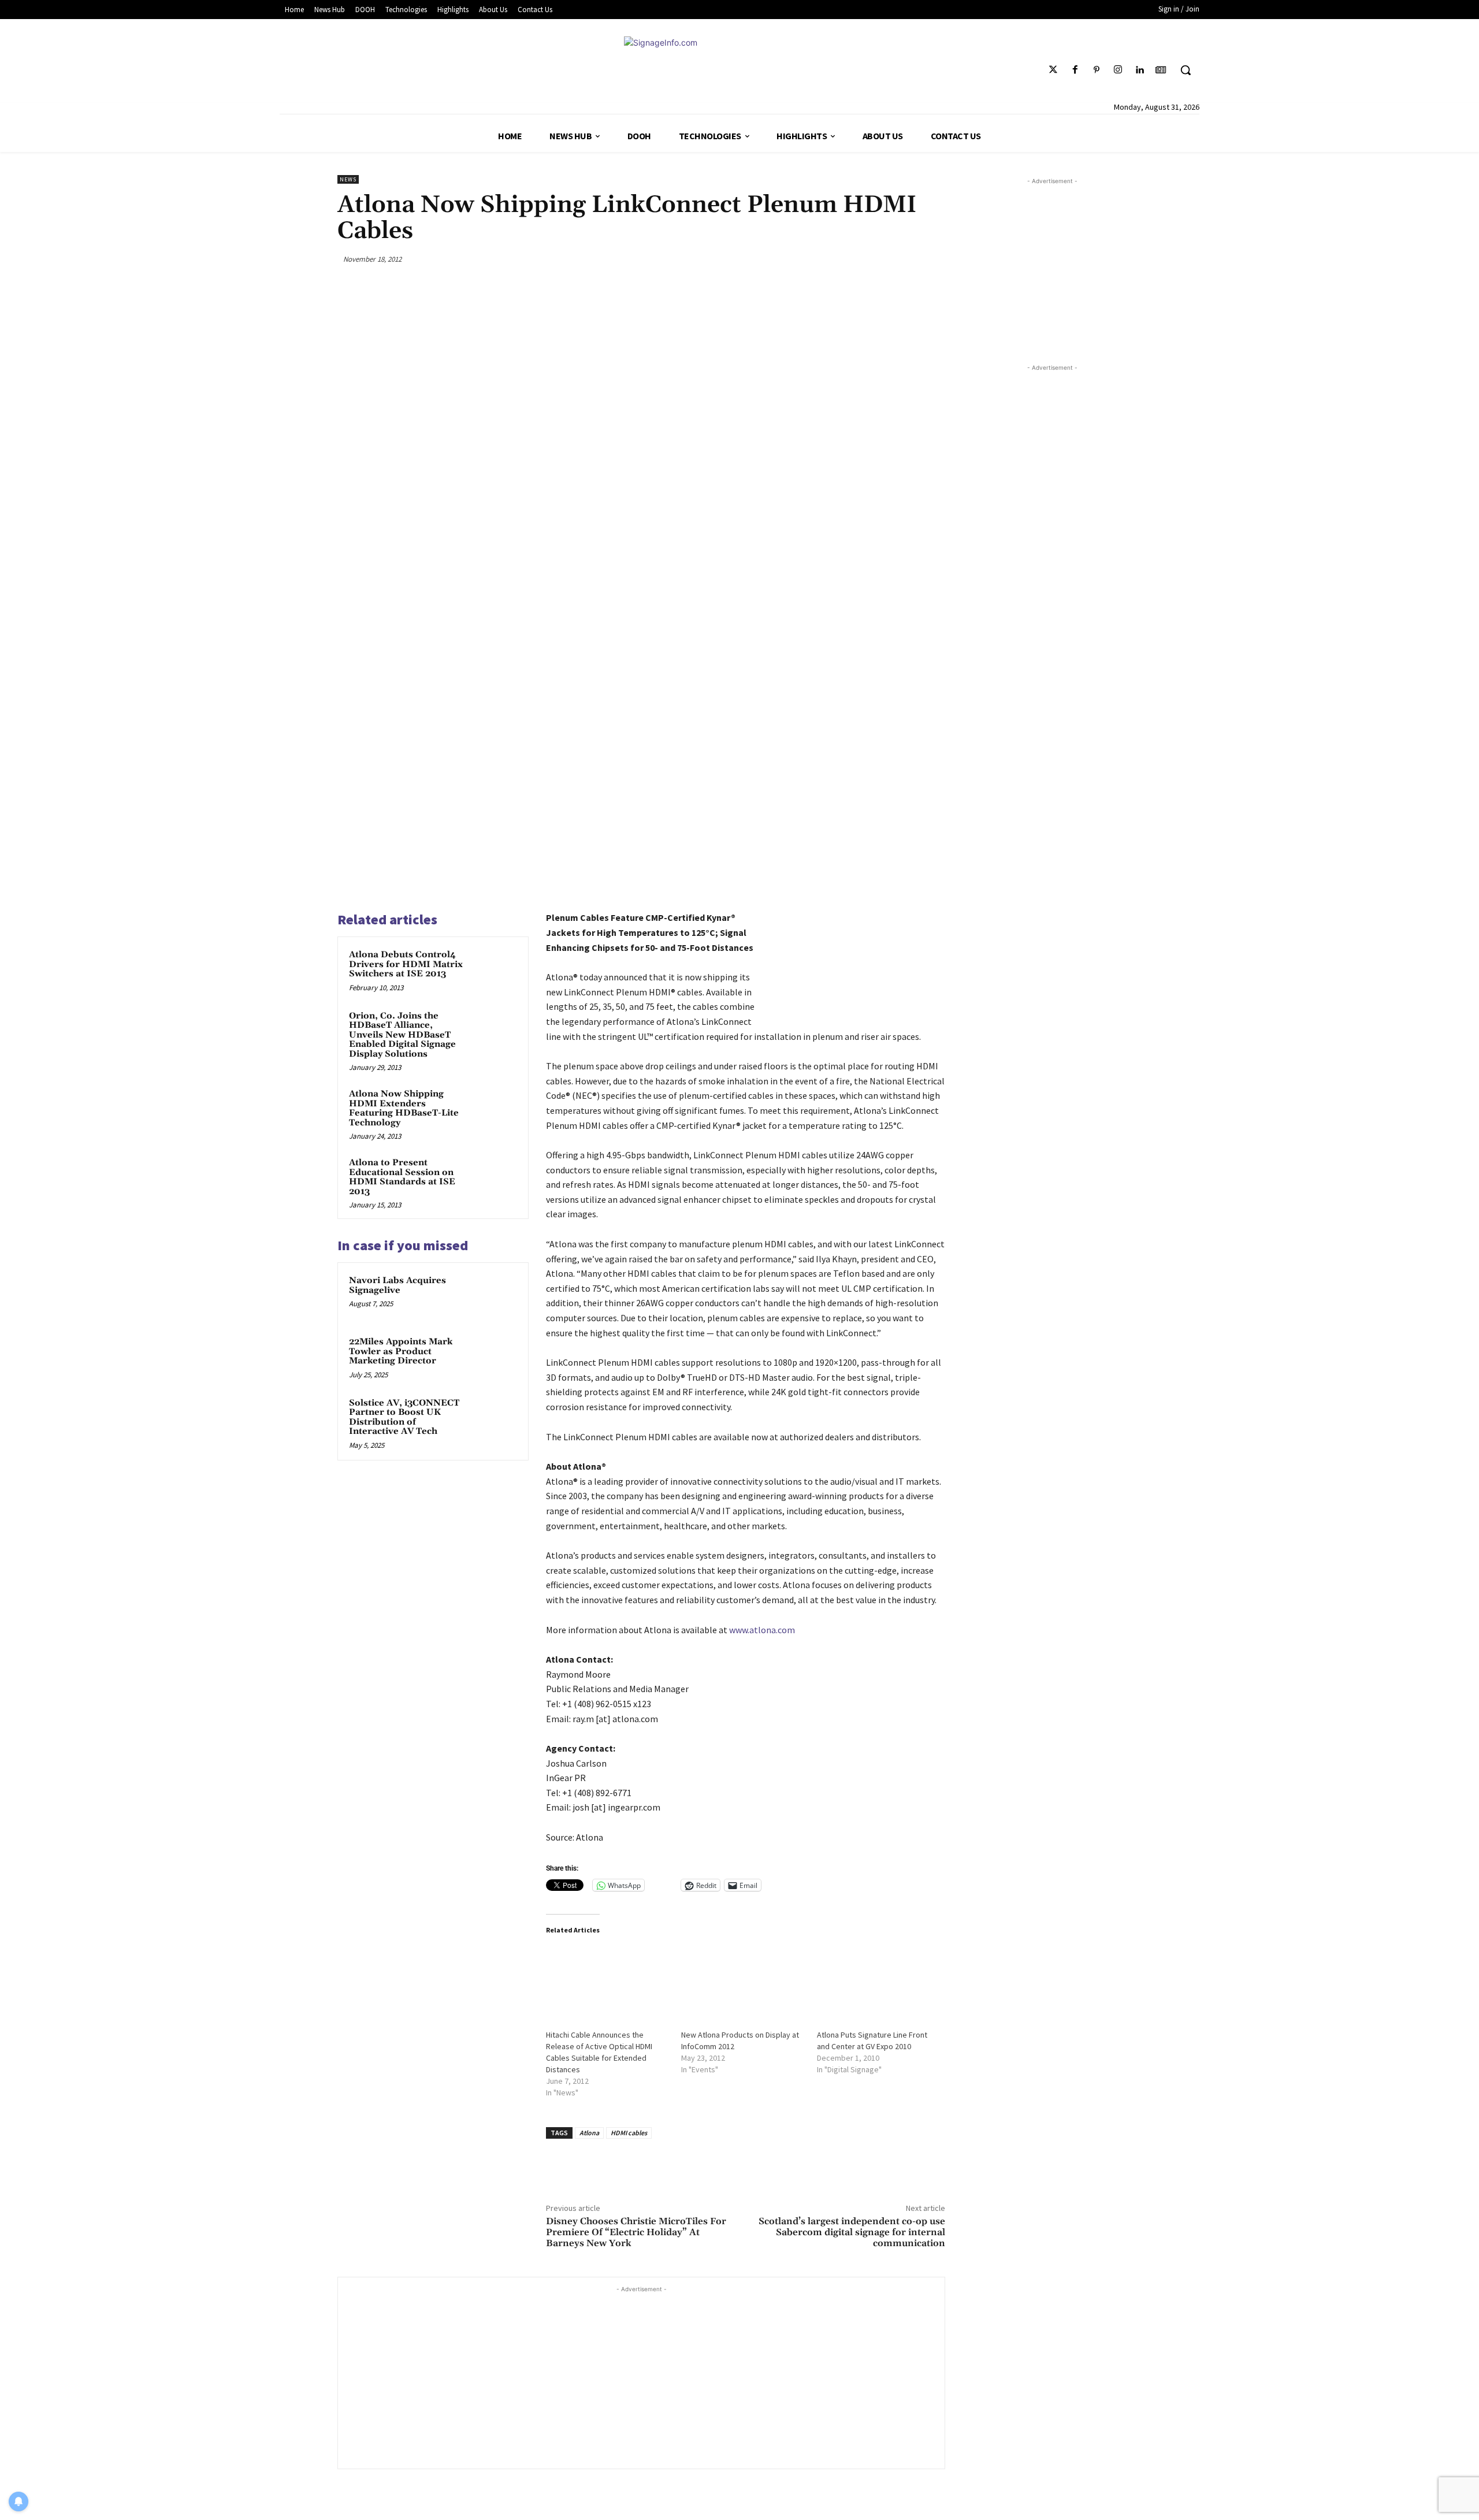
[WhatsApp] (906, 259)
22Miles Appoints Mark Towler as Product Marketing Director (401, 1351)
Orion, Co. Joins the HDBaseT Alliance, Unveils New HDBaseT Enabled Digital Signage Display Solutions (402, 1035)
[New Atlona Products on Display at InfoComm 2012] (743, 1981)
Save (883, 261)
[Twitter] (1053, 70)
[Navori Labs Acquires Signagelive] (495, 1296)
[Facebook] (1075, 70)
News (348, 179)
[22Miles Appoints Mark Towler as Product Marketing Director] (495, 1357)
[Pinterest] (1096, 70)
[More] (933, 259)
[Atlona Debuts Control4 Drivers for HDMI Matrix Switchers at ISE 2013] (495, 970)
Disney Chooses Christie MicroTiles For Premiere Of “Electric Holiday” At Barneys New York (636, 2232)
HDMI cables (629, 2133)
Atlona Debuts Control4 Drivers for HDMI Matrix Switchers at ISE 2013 (406, 964)
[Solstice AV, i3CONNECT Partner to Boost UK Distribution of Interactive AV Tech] (495, 1418)
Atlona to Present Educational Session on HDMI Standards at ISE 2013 (402, 1177)
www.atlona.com (762, 1630)
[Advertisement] (641, 2376)
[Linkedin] (1140, 70)
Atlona (589, 2133)
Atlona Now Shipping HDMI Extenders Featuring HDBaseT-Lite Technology (404, 1108)
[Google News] (1161, 70)
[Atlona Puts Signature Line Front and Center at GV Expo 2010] (879, 1981)
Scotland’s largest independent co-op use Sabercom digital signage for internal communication (852, 2232)
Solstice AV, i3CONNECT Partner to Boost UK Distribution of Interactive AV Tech (404, 1417)
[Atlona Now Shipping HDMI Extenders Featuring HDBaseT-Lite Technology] (495, 1109)
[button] (1186, 70)
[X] (851, 259)
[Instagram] (1118, 70)
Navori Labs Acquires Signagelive (397, 1285)
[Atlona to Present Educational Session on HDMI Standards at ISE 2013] (495, 1178)
